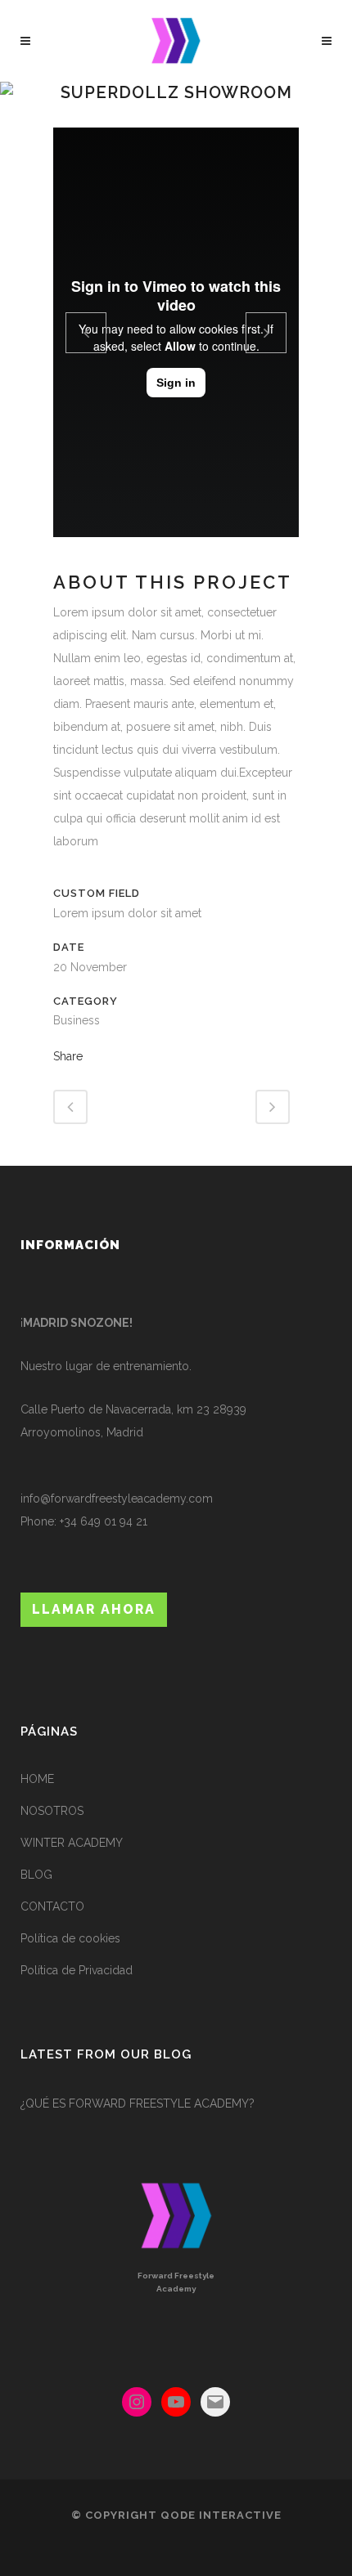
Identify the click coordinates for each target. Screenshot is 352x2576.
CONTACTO (52, 1906)
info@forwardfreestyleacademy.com (117, 1499)
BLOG (36, 1875)
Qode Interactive (221, 2515)
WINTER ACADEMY (72, 1843)
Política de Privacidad (77, 1970)
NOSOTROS (52, 1811)
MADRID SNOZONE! (78, 1323)
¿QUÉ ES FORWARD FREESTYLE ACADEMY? (138, 2103)
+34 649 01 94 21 (104, 1521)
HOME (37, 1779)
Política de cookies (70, 1938)
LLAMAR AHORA (94, 1609)
